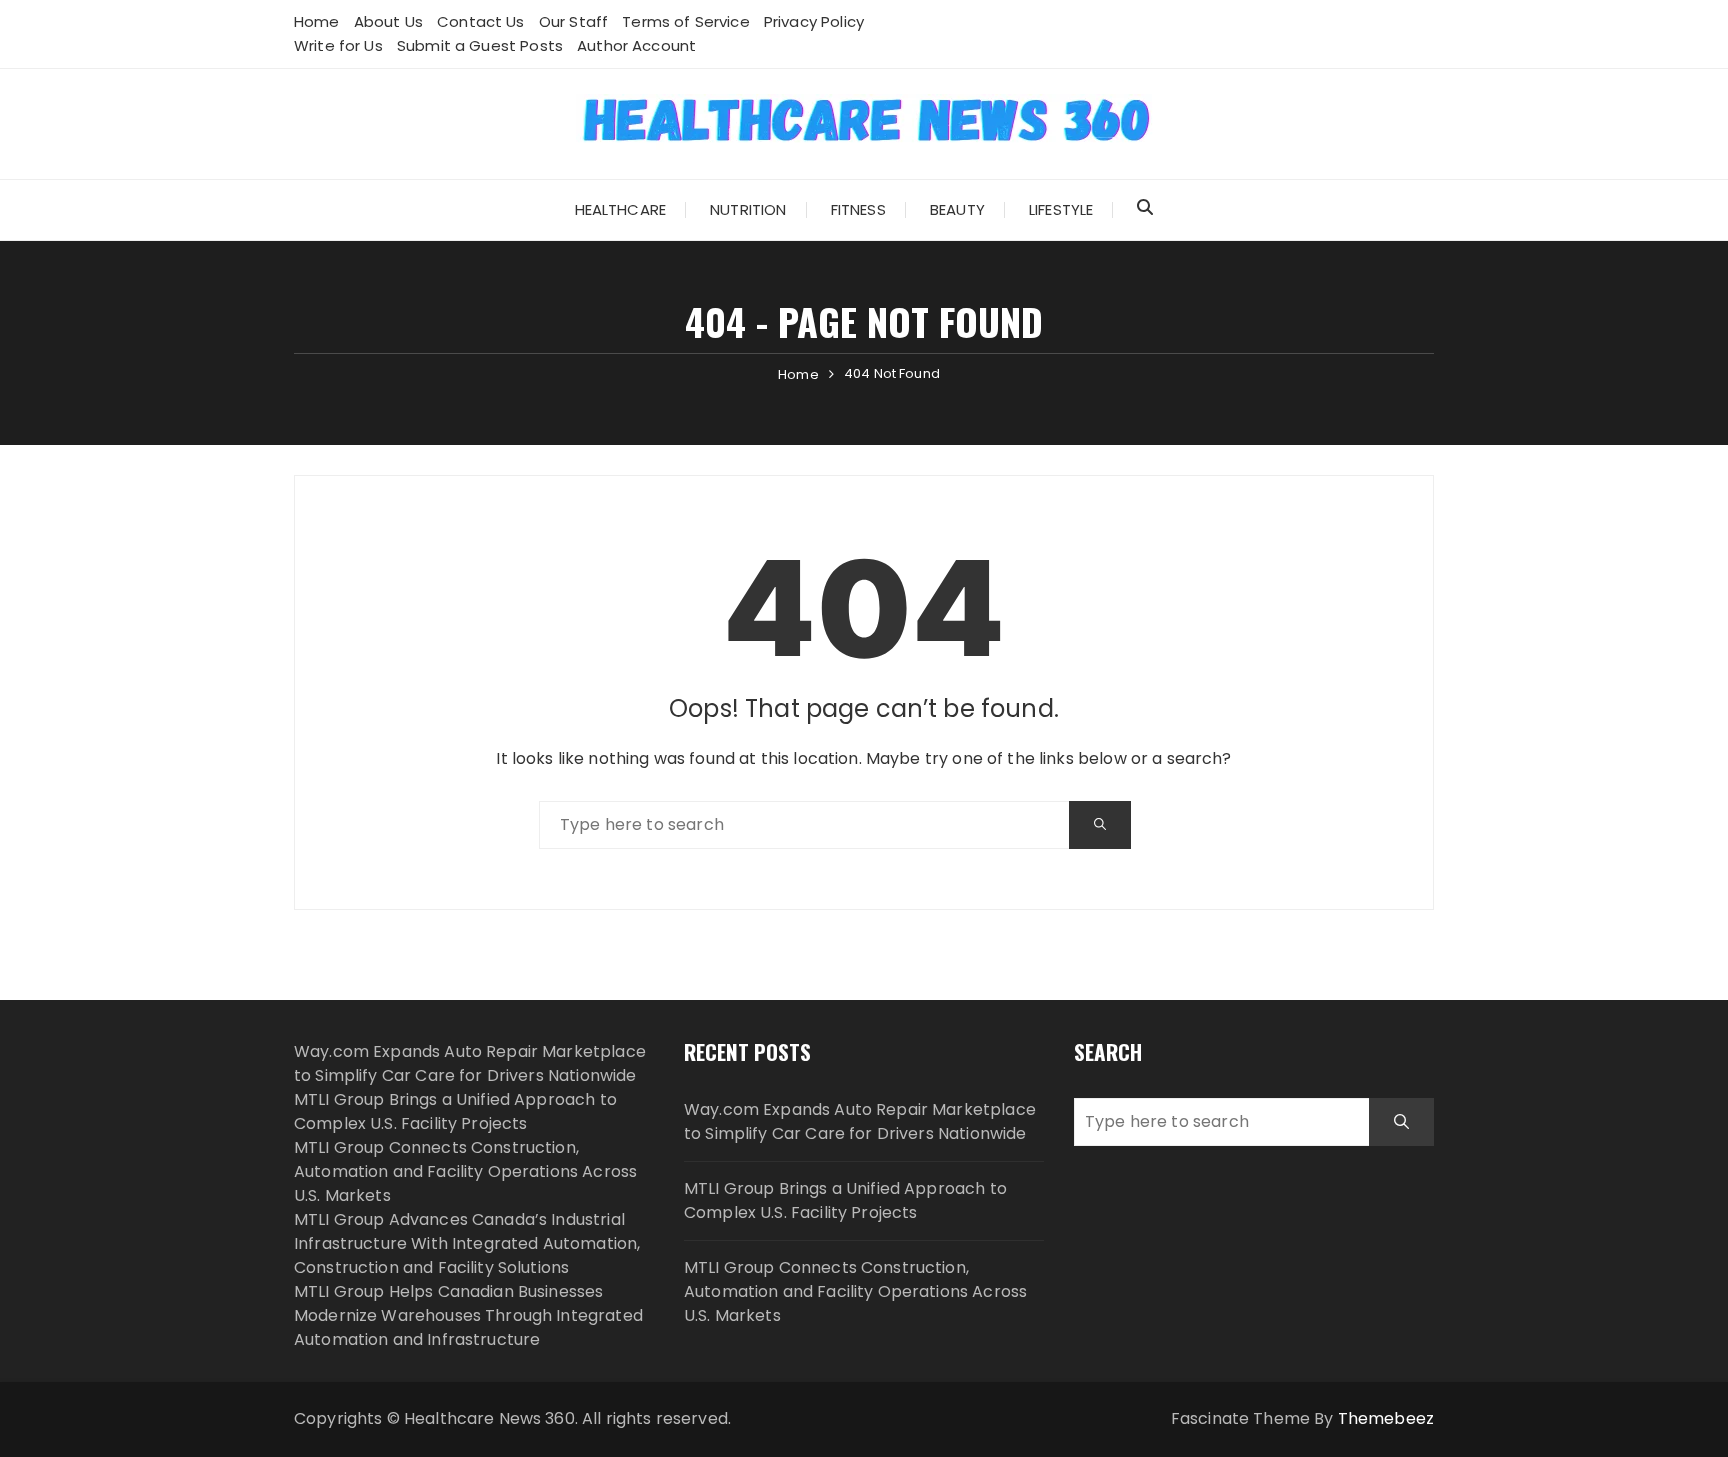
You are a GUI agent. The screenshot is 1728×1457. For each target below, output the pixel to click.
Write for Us (338, 45)
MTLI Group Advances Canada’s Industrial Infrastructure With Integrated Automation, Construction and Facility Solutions (467, 1243)
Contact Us (481, 21)
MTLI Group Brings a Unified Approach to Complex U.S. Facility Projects (455, 1111)
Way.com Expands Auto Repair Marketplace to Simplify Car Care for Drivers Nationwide (470, 1063)
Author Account (636, 45)
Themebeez (1386, 1418)
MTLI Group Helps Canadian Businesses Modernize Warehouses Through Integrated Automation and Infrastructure (468, 1315)
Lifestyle (1061, 209)
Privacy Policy (814, 21)
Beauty (957, 209)
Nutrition (748, 209)
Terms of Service (685, 21)
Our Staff (573, 21)
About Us (388, 21)
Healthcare (621, 209)
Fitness (858, 209)
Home (317, 21)
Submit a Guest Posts (480, 45)
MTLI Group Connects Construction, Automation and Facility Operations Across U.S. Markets (465, 1171)
